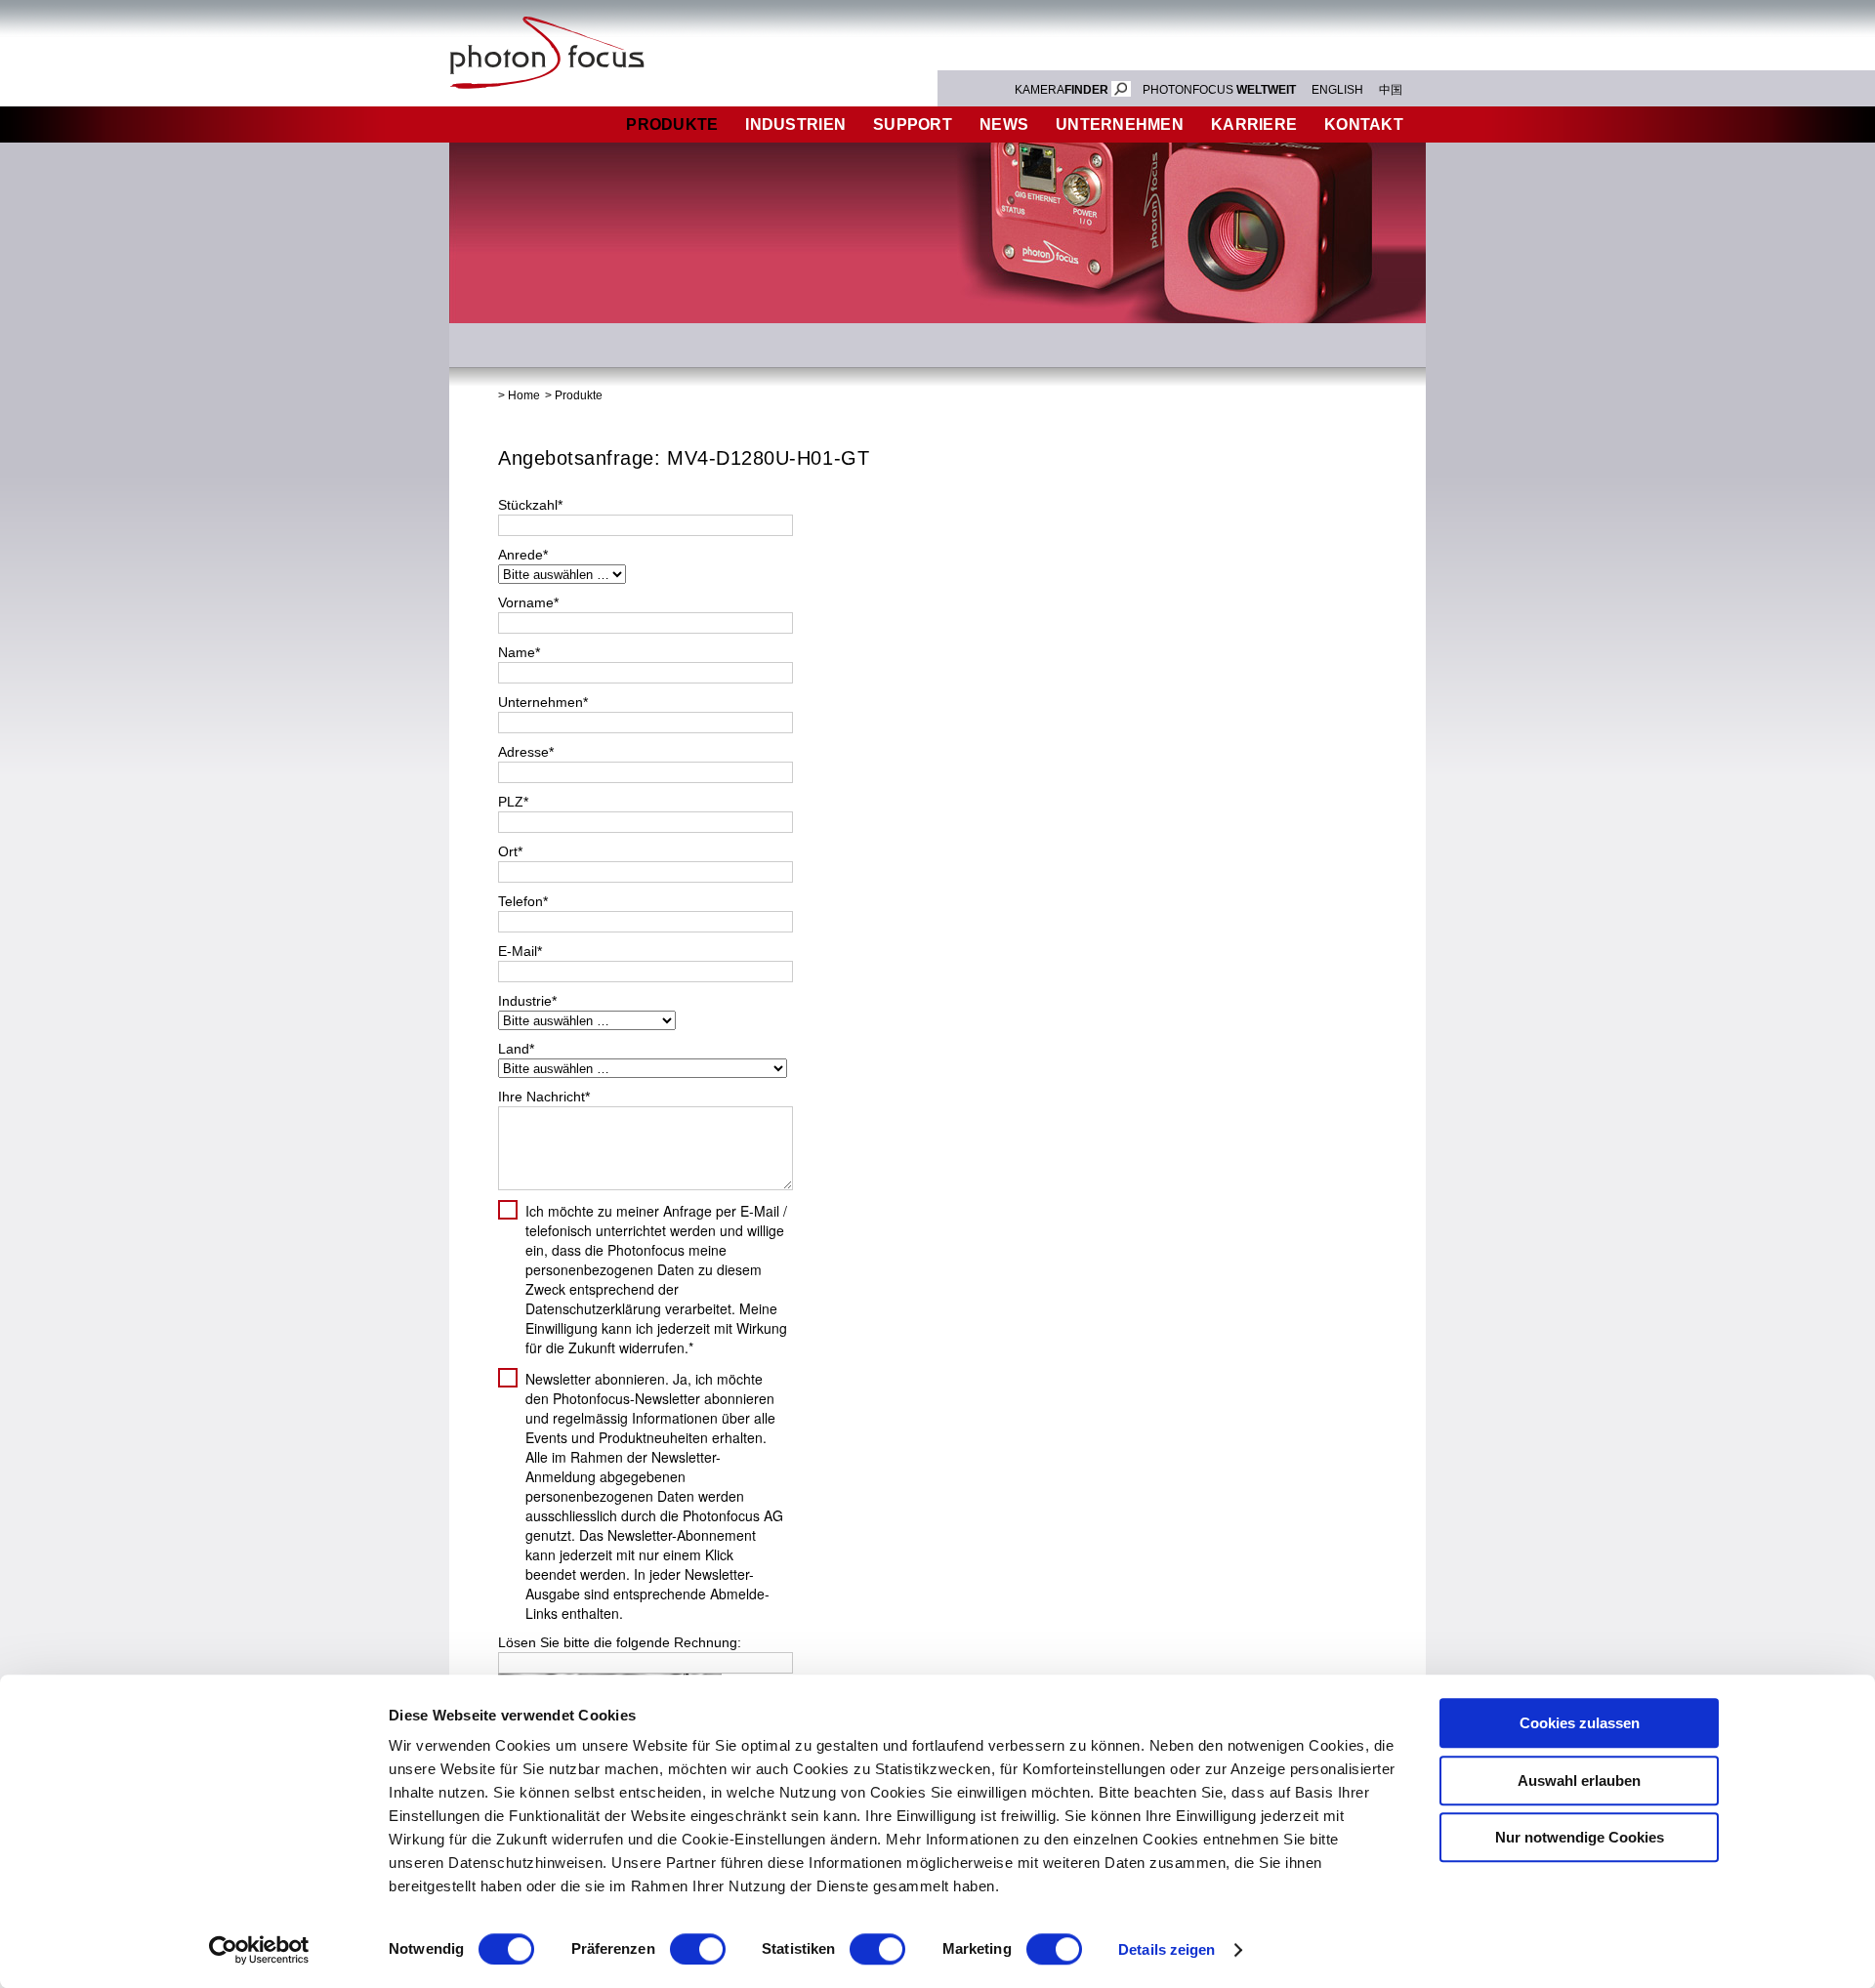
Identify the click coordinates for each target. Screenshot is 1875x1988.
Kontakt (1364, 124)
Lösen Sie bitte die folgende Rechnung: (620, 1642)
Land (516, 1049)
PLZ (513, 802)
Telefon (523, 901)
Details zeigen (1167, 1949)
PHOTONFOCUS (1219, 90)
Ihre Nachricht (544, 1097)
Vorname (528, 602)
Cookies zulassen (1580, 1723)
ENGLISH (1337, 90)
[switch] (698, 1949)
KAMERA (1062, 90)
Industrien (795, 124)
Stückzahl (530, 505)
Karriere (1254, 124)
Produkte (672, 124)
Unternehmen (1120, 124)
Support (913, 124)
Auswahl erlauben (1579, 1781)
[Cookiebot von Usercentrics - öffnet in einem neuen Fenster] (259, 1950)
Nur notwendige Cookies (1580, 1837)
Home (524, 395)
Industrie (527, 1001)
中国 (1391, 90)
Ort (510, 851)
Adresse (526, 752)
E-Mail (520, 951)
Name (519, 652)
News (1004, 124)
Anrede (523, 555)
